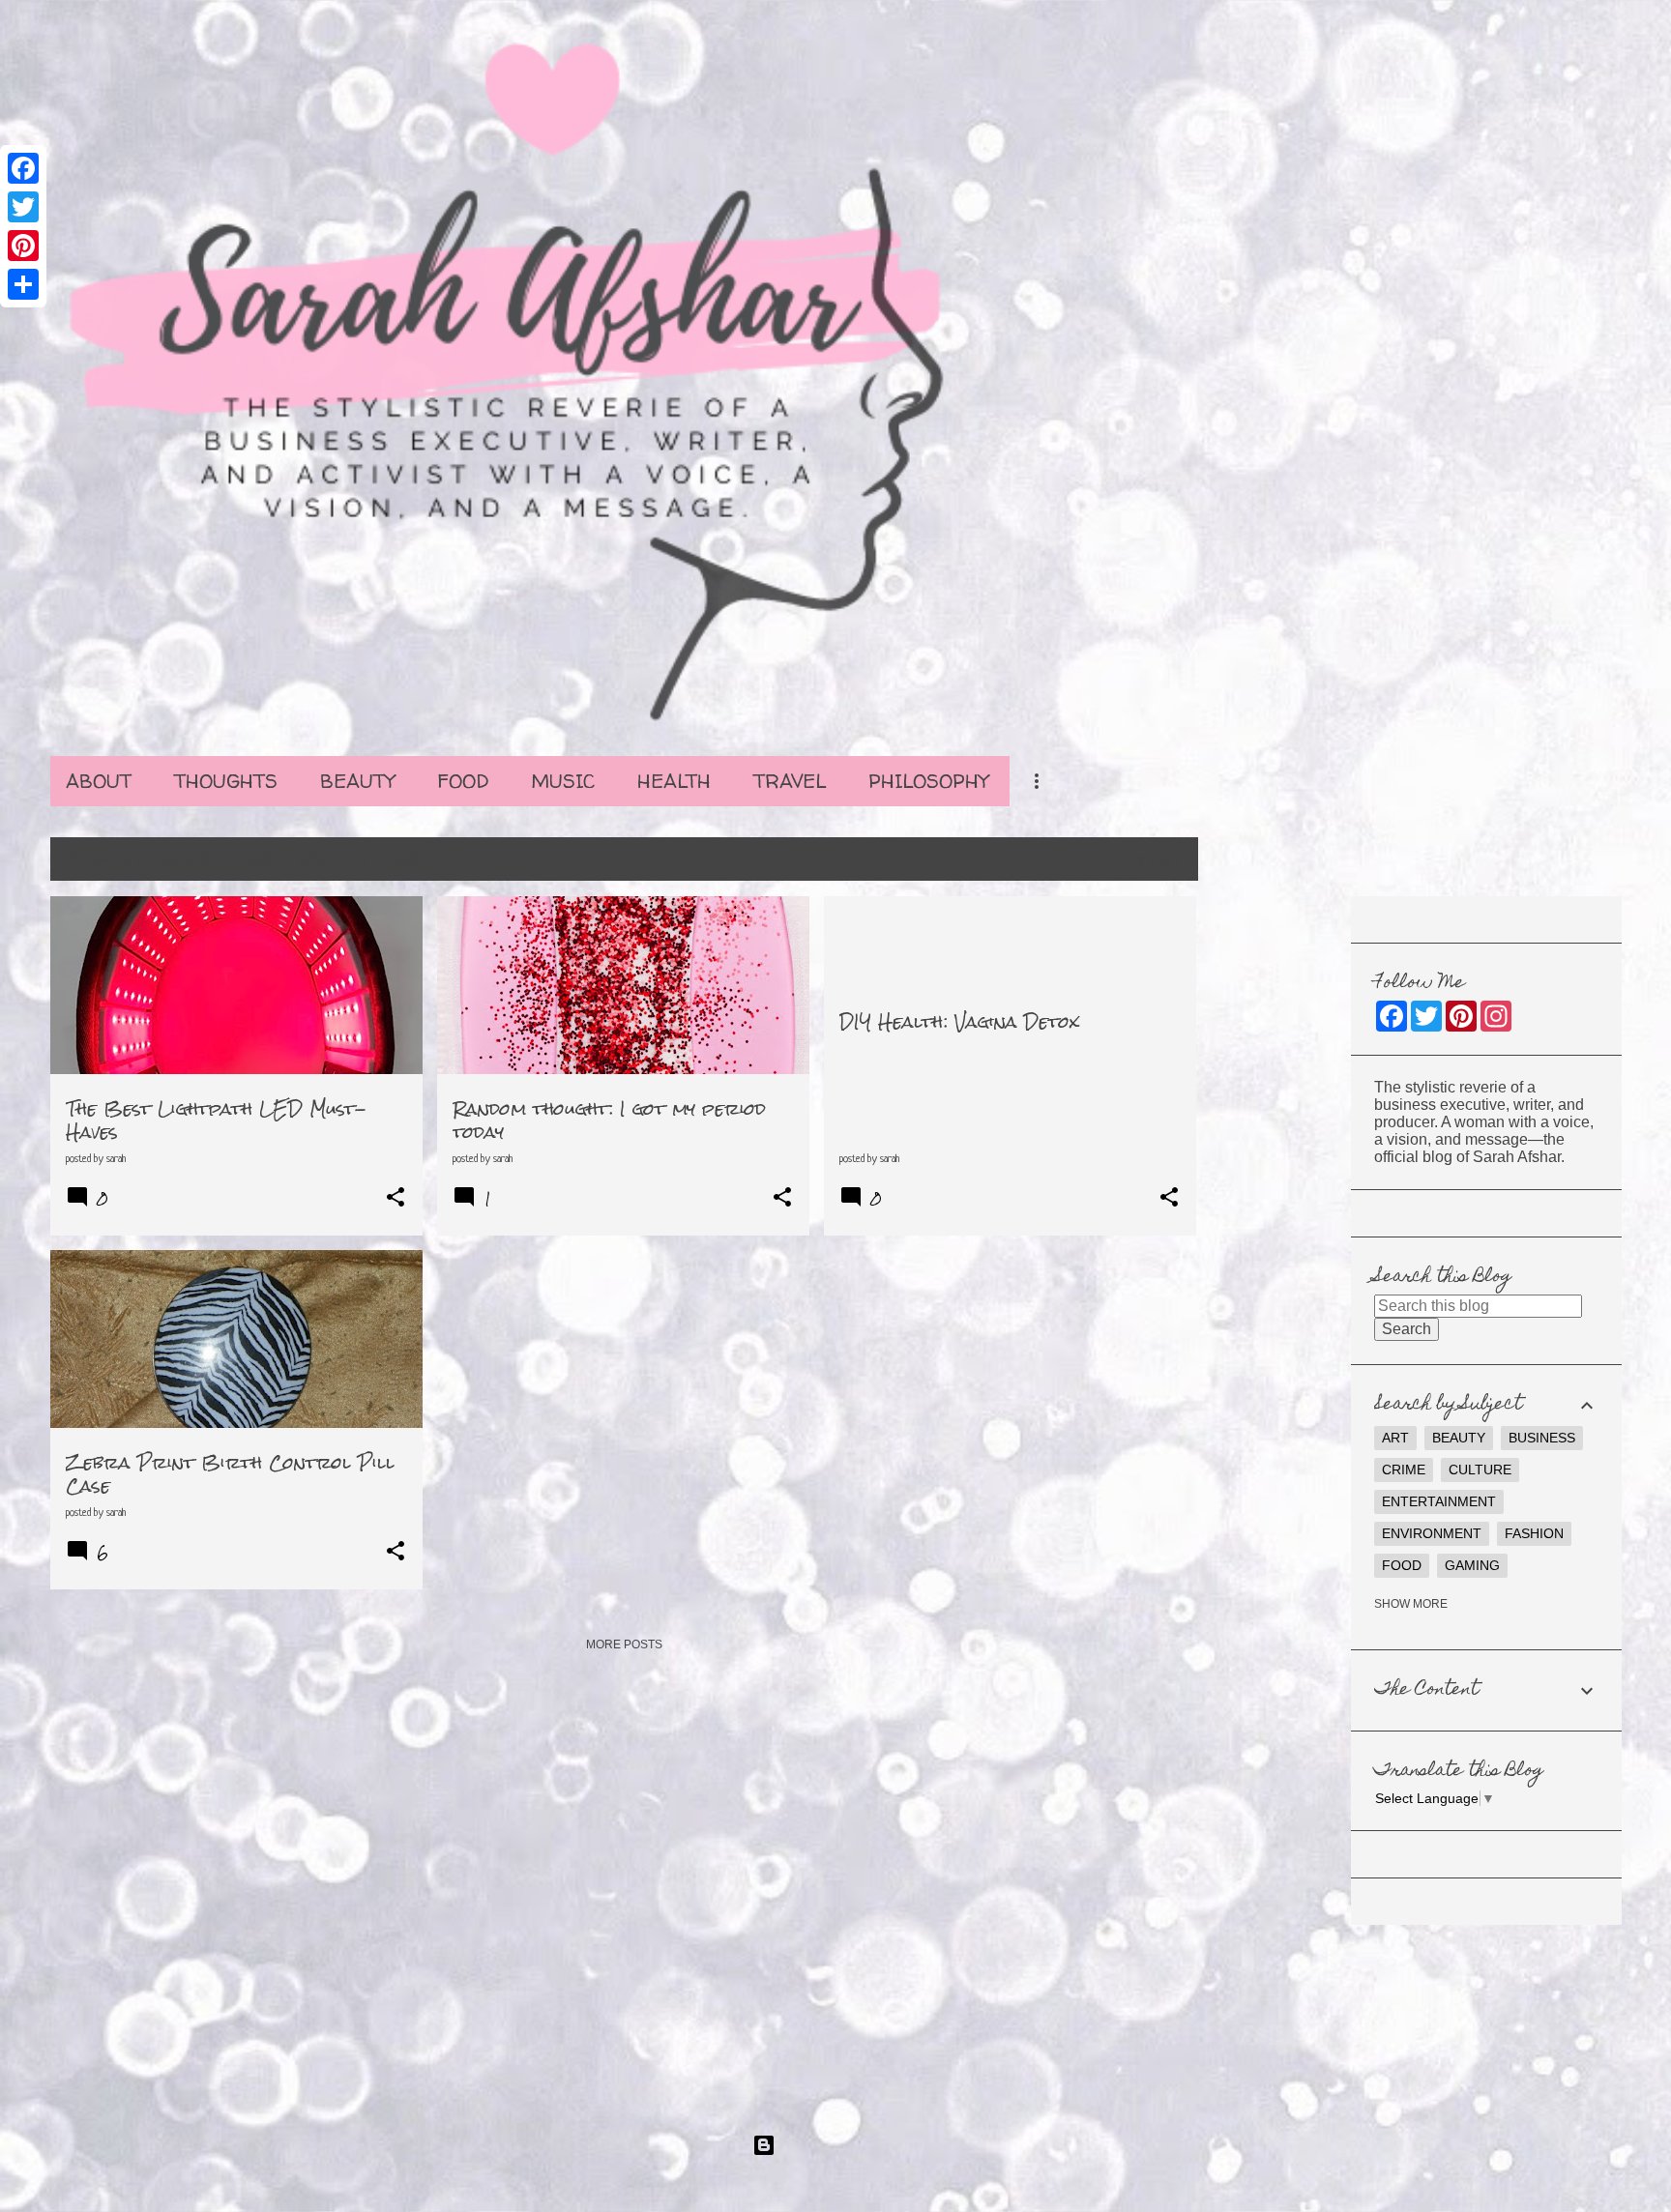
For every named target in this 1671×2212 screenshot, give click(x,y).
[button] (396, 1198)
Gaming (1472, 1565)
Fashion (1534, 1533)
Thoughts (226, 781)
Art (1395, 1438)
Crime (1404, 1470)
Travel (790, 781)
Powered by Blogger (848, 2145)
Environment (1432, 1533)
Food (463, 781)
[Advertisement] (1275, 1186)
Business (1542, 1438)
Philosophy (928, 781)
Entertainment (1439, 1501)
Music (563, 781)
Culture (1480, 1470)
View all (1157, 860)
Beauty (357, 781)
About (99, 781)
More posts (624, 1644)
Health (674, 781)
